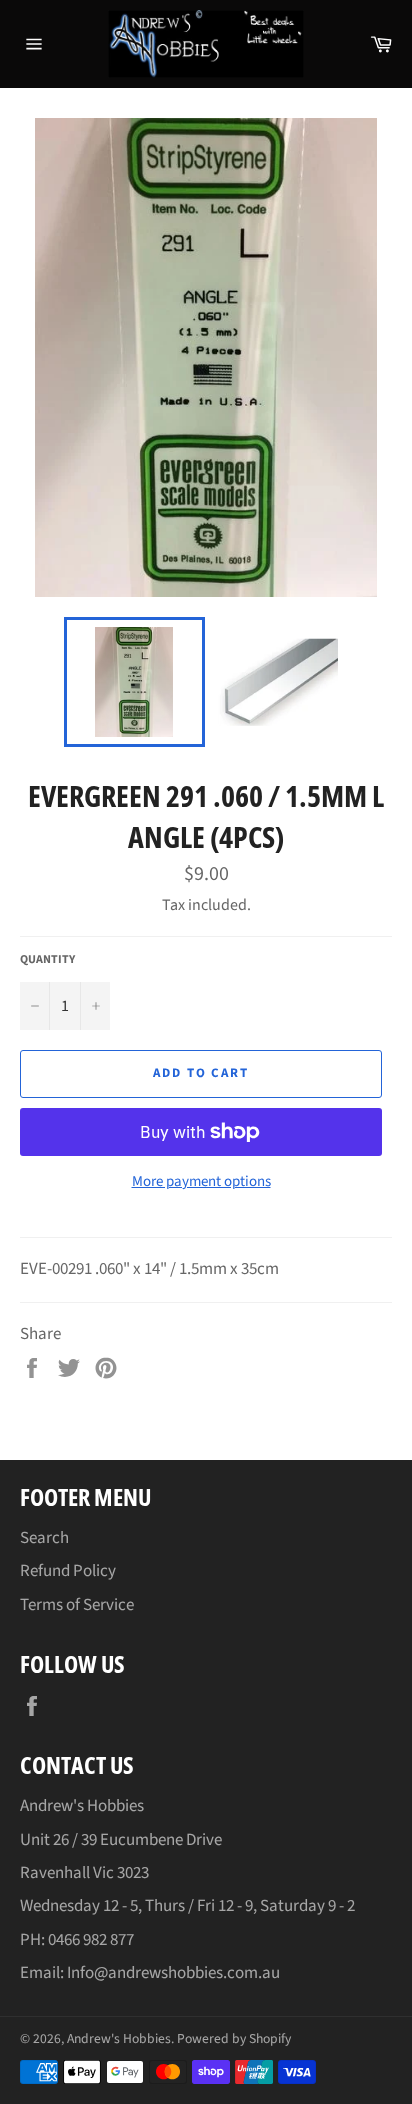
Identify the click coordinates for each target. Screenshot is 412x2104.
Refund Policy (68, 1571)
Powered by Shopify (234, 2038)
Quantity (47, 960)
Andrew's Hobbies (119, 2038)
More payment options (201, 1182)
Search (44, 1538)
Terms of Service (77, 1605)
